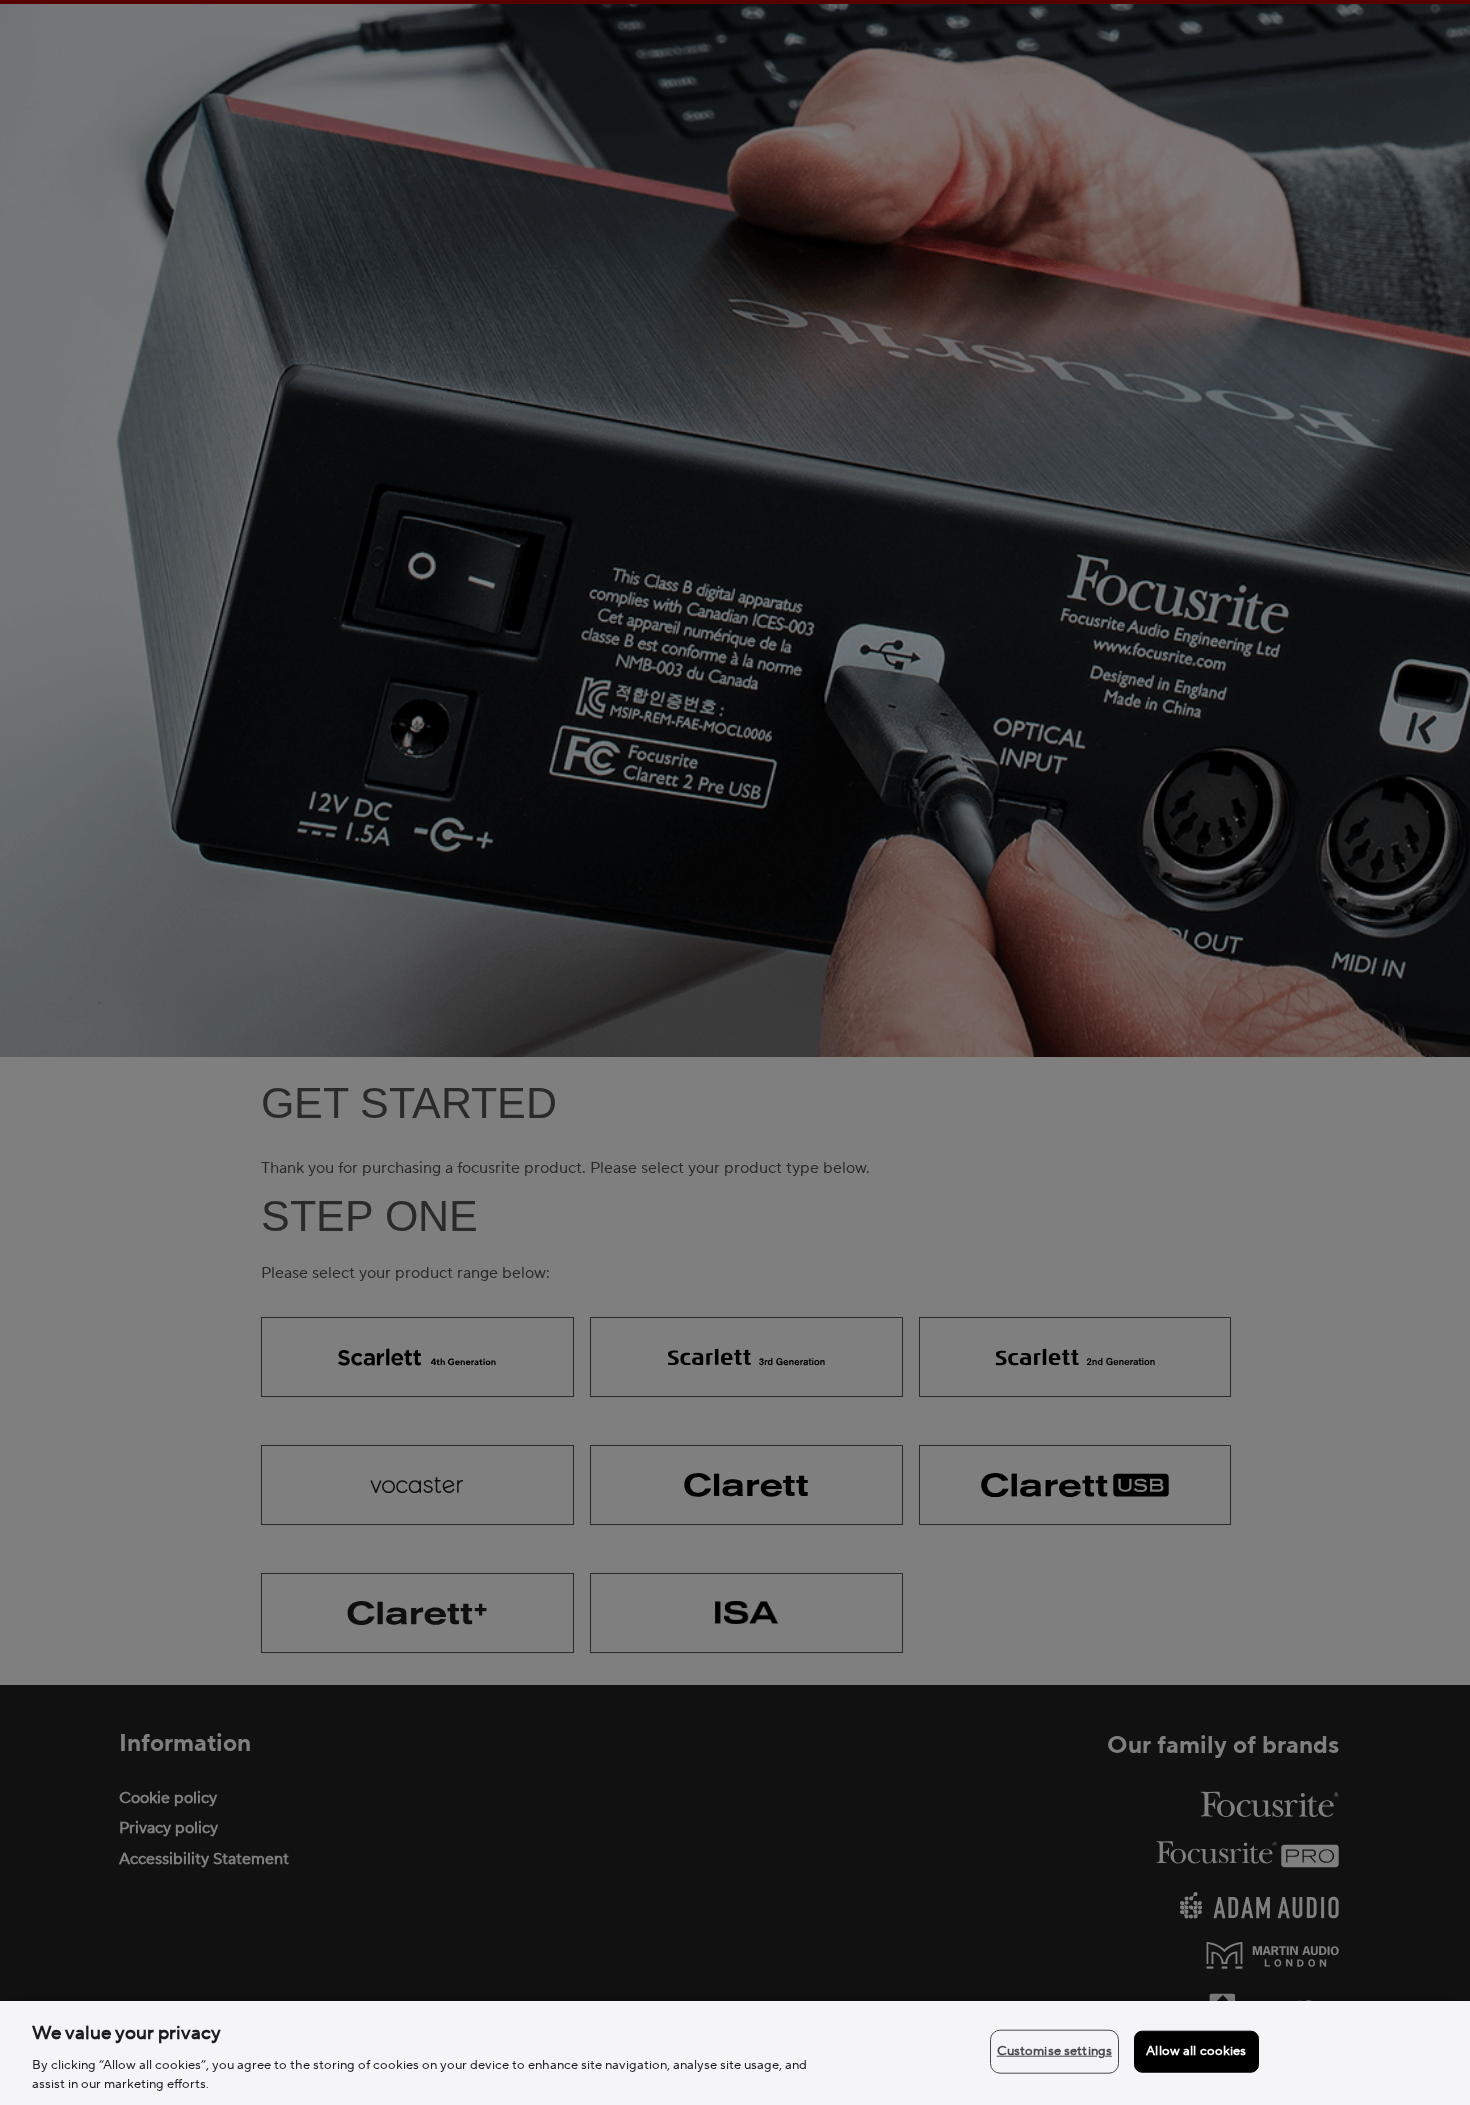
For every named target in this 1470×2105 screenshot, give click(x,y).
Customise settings (1054, 2051)
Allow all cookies (1196, 2051)
